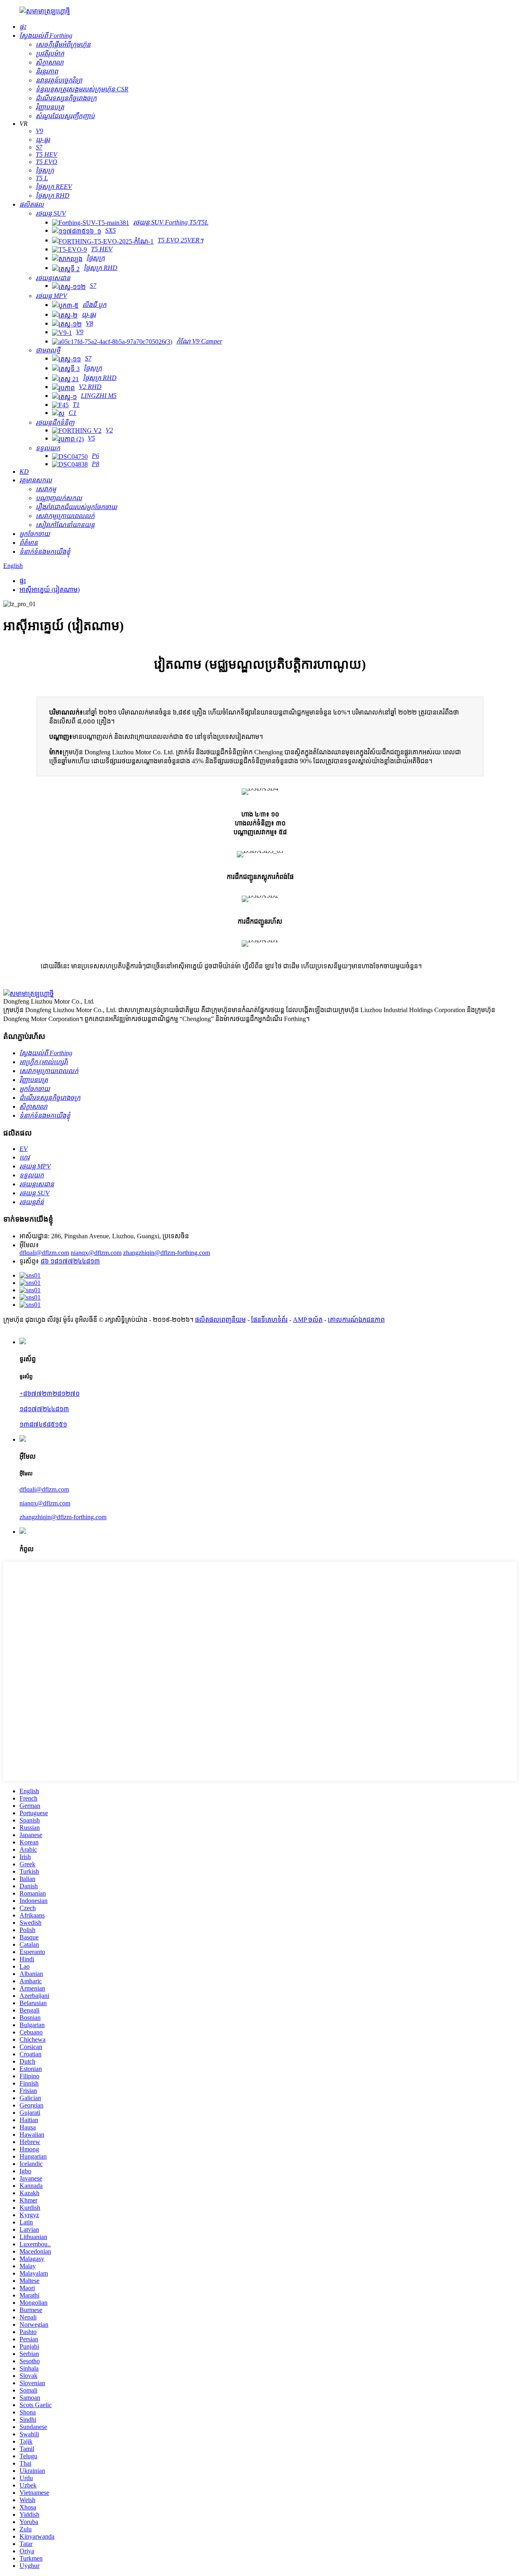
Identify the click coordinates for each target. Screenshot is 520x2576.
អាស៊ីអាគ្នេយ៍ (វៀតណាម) (50, 590)
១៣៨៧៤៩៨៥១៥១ (43, 1424)
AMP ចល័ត (308, 1320)
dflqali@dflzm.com (44, 1253)
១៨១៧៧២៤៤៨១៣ (44, 1409)
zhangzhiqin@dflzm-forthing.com (167, 1253)
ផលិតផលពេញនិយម (220, 1320)
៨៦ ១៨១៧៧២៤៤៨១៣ (70, 1261)
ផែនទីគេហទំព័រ (269, 1320)
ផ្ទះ (23, 581)
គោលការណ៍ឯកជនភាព (356, 1320)
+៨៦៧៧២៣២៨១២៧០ (50, 1394)
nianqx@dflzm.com (96, 1253)
